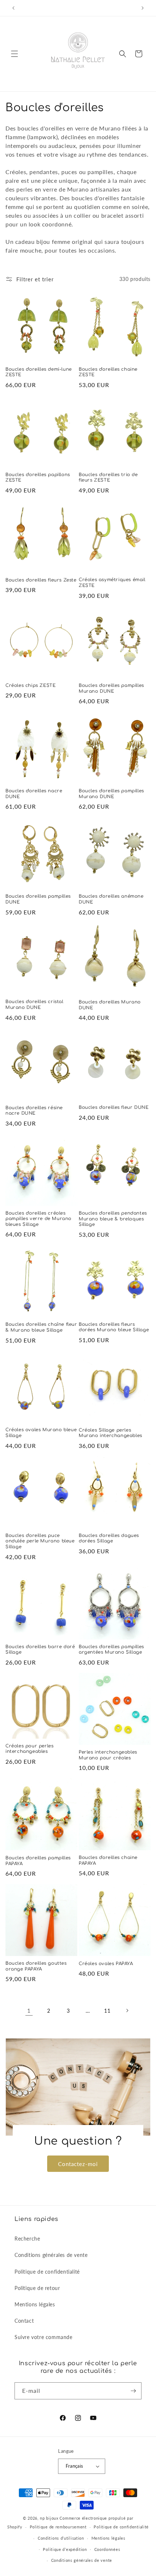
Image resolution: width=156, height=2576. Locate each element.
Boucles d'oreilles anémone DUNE (111, 899)
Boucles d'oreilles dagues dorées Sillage (109, 1538)
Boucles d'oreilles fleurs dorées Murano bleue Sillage (114, 1327)
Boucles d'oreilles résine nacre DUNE (34, 1111)
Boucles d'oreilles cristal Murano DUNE (34, 1005)
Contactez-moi (78, 2164)
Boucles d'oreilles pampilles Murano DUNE (111, 688)
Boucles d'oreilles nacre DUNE (34, 794)
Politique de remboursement (58, 2527)
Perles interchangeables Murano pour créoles (108, 1755)
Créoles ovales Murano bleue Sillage (41, 1433)
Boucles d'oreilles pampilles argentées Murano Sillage (111, 1650)
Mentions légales (35, 2304)
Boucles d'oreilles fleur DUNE (114, 1107)
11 (107, 2011)
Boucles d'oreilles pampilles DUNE (38, 899)
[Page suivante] (127, 2011)
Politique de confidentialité (47, 2272)
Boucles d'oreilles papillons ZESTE (38, 478)
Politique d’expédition (65, 2549)
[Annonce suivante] (143, 8)
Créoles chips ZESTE (30, 685)
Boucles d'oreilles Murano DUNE (110, 1005)
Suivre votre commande (44, 2337)
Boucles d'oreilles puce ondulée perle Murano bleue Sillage (40, 1541)
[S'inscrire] (133, 2391)
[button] (15, 54)
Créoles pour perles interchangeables (29, 1749)
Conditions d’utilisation (61, 2538)
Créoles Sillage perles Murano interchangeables (110, 1433)
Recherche (27, 2239)
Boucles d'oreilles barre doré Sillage (40, 1650)
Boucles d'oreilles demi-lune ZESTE (39, 372)
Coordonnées (107, 2549)
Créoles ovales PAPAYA (106, 1964)
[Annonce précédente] (13, 8)
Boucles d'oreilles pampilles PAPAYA (38, 1861)
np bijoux (49, 2518)
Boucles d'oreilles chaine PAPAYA (108, 1860)
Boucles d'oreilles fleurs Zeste (41, 580)
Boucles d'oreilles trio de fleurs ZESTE (108, 478)
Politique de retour (37, 2288)
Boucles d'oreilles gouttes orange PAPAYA (36, 1966)
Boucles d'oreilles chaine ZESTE (108, 372)
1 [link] (29, 2011)
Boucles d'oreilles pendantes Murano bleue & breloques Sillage (113, 1219)
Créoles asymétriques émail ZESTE (112, 583)
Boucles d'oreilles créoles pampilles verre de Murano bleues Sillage (38, 1219)
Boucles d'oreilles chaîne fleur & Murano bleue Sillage (41, 1327)
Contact (24, 2321)
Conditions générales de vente (51, 2255)
